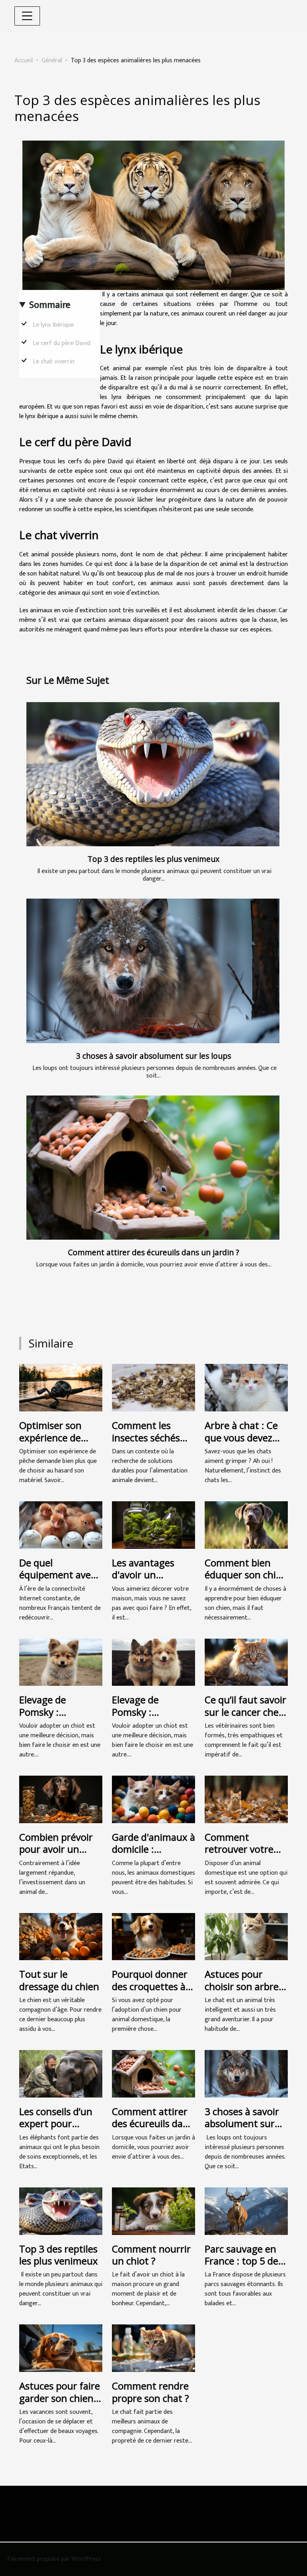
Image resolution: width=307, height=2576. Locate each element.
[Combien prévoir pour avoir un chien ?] (61, 1799)
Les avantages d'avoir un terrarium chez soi (152, 1575)
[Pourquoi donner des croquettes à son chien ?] (153, 1936)
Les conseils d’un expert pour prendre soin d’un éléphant (58, 2129)
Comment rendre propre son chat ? (151, 2392)
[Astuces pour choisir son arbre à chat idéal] (246, 1936)
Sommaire (50, 305)
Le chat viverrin (54, 362)
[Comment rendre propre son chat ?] (153, 2348)
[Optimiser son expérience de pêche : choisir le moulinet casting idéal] (61, 1388)
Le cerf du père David (62, 343)
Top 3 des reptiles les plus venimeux (153, 859)
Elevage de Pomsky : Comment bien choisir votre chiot (59, 1718)
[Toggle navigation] (27, 16)
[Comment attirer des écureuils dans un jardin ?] (153, 1168)
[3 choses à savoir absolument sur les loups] (153, 971)
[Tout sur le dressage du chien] (61, 1936)
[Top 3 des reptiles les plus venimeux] (153, 774)
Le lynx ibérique (54, 325)
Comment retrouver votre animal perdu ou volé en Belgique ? (244, 1855)
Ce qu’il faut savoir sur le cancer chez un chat (245, 1712)
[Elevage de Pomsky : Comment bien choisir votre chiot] (61, 1662)
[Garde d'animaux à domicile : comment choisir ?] (153, 1799)
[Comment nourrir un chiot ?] (153, 2211)
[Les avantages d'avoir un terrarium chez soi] (153, 1525)
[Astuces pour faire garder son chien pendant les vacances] (61, 2348)
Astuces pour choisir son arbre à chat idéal (245, 1986)
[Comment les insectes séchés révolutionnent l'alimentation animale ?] (153, 1388)
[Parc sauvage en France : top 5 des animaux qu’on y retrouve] (246, 2211)
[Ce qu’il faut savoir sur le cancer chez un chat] (246, 1662)
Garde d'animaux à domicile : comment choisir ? (153, 1849)
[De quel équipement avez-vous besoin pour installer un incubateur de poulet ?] (61, 1525)
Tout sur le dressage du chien (59, 1980)
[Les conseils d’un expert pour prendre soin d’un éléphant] (61, 2073)
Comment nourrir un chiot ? (151, 2255)
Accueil (24, 61)
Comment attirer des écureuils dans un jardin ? (153, 1252)
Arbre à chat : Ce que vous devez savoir (241, 1437)
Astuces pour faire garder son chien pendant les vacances (60, 2404)
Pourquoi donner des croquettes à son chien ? (150, 1986)
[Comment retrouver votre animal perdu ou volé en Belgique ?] (246, 1799)
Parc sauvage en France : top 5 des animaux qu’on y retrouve (244, 2267)
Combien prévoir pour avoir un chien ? (56, 1849)
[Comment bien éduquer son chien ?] (246, 1525)
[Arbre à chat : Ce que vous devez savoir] (246, 1388)
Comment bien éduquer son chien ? (246, 1575)
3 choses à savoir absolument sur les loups (153, 1056)
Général (52, 61)
